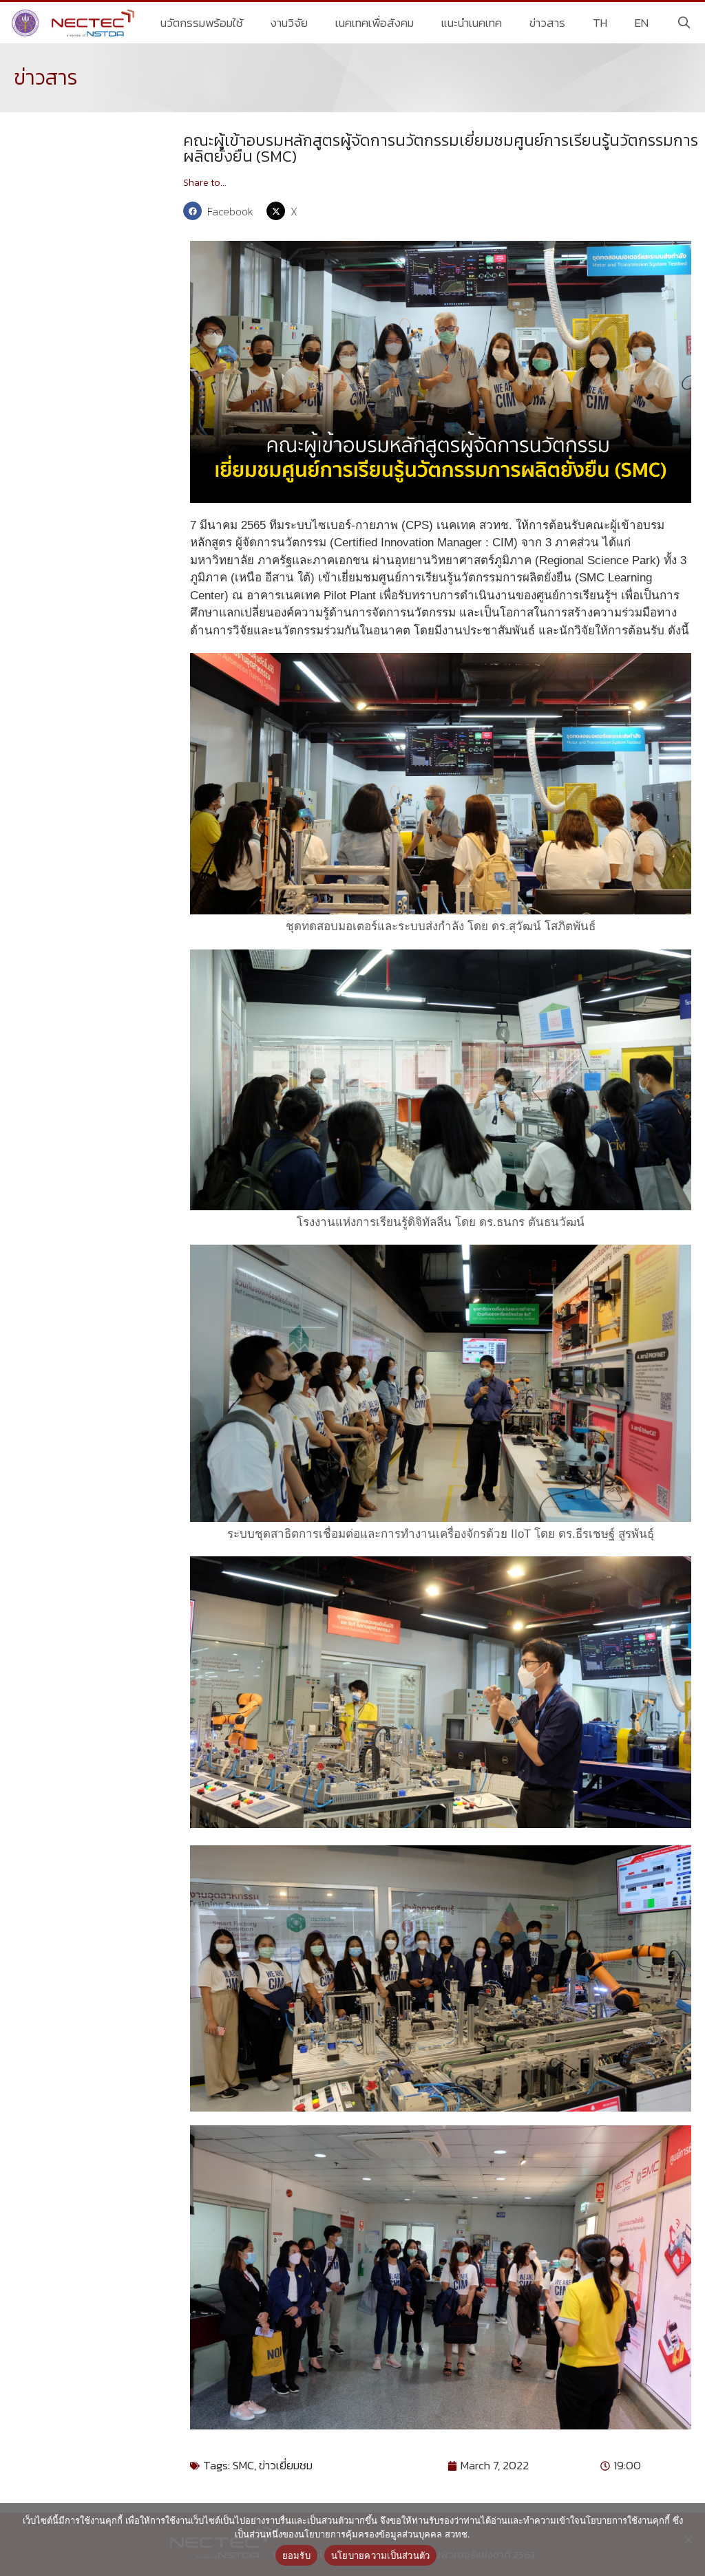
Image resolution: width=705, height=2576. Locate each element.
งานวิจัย (289, 23)
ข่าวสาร (547, 23)
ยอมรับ (296, 2555)
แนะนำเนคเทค (472, 23)
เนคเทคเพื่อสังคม (375, 23)
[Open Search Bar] (684, 23)
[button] (221, 211)
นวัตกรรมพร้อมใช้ (202, 23)
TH (600, 23)
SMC (243, 2465)
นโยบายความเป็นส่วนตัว (381, 2555)
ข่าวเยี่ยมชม (286, 2465)
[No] (688, 2540)
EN (642, 23)
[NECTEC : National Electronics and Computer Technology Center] (75, 23)
